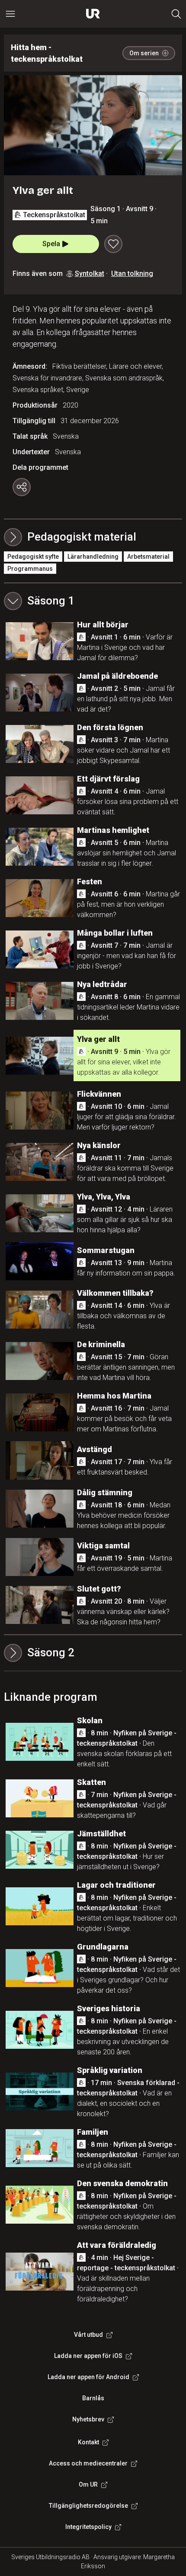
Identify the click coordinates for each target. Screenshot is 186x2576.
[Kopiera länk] (22, 487)
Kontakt (88, 2442)
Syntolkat (90, 274)
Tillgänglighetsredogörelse (88, 2506)
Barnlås (93, 2398)
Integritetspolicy (88, 2527)
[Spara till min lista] (113, 244)
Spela (51, 244)
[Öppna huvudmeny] (10, 14)
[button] (93, 601)
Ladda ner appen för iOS (88, 2356)
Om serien (144, 53)
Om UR (88, 2484)
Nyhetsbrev (88, 2419)
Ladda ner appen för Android (88, 2377)
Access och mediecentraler (88, 2463)
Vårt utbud (88, 2335)
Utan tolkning (132, 274)
